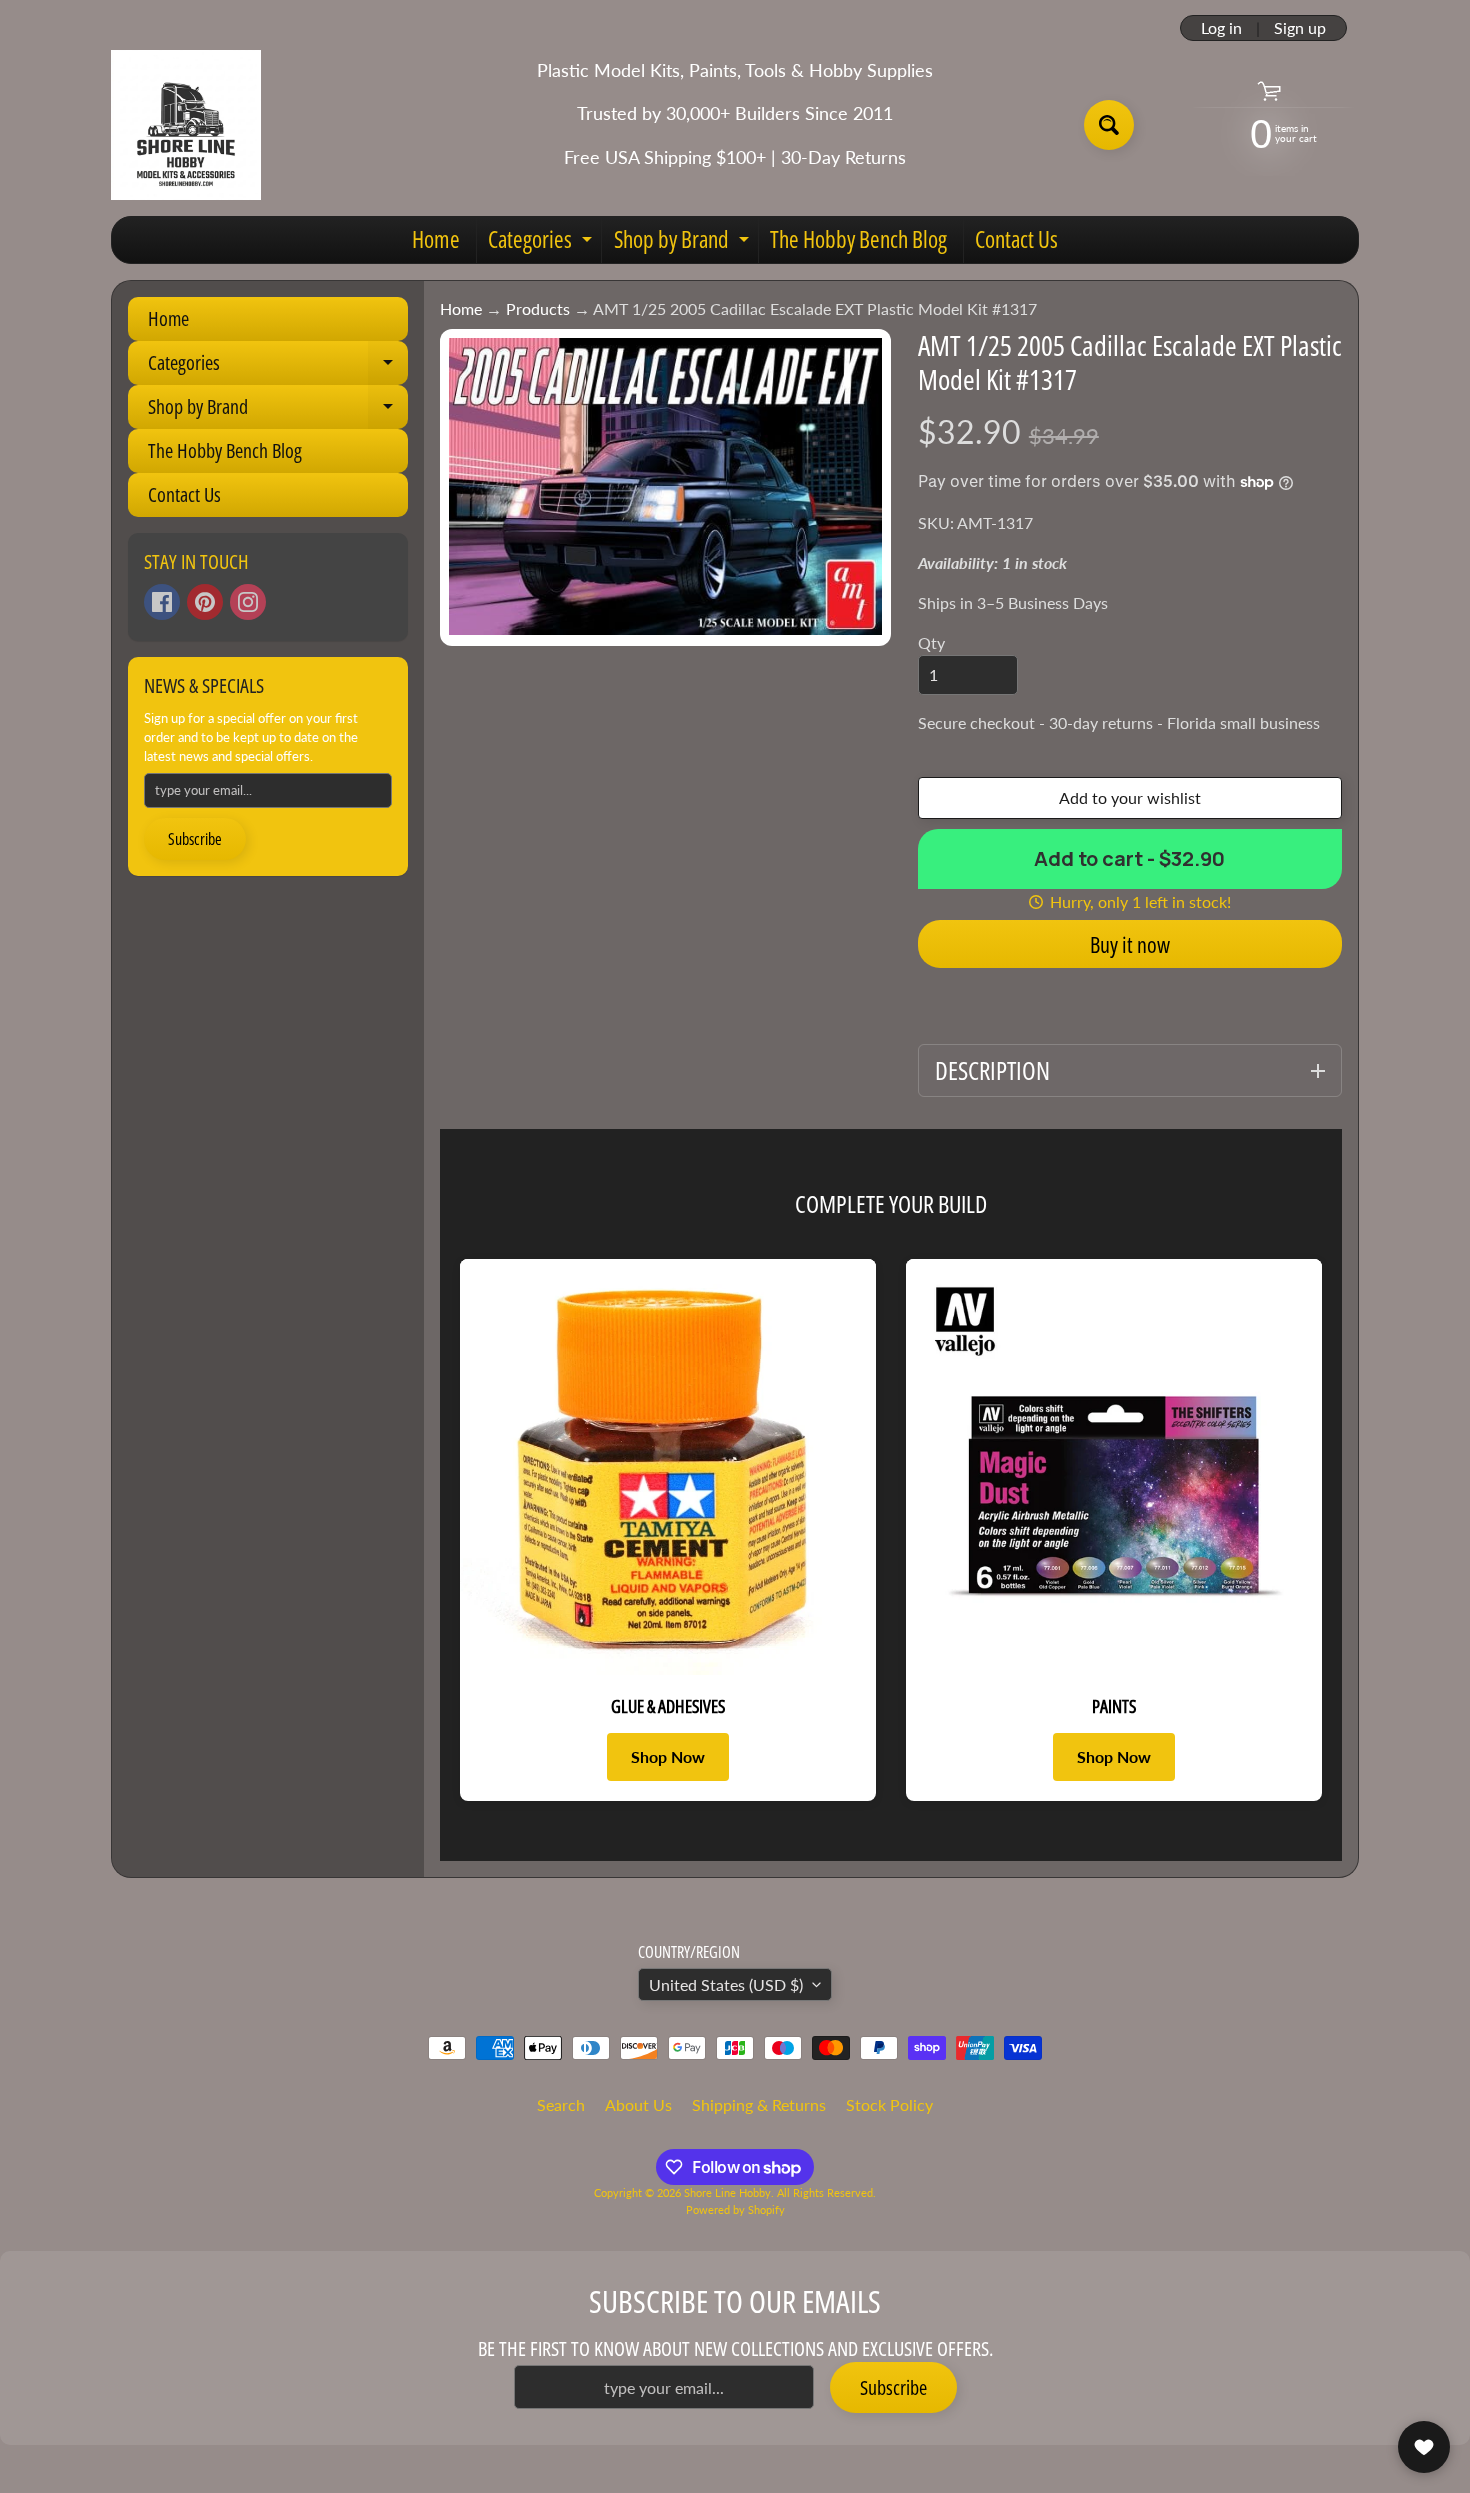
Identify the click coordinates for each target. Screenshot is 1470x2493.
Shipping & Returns (759, 2104)
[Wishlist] (1424, 2447)
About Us (638, 2104)
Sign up (1300, 28)
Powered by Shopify (735, 2209)
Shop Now (668, 1756)
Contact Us (1016, 239)
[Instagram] (248, 602)
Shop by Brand (684, 243)
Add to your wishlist (1130, 797)
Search (561, 2104)
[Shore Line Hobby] (186, 125)
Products (538, 308)
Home (436, 239)
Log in (1221, 28)
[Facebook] (162, 602)
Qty (931, 642)
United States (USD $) (726, 1984)
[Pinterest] (205, 602)
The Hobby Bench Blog (858, 239)
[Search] (1109, 125)
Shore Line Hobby (727, 2192)
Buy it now (1130, 944)
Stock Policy (889, 2104)
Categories (542, 243)
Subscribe (195, 839)
